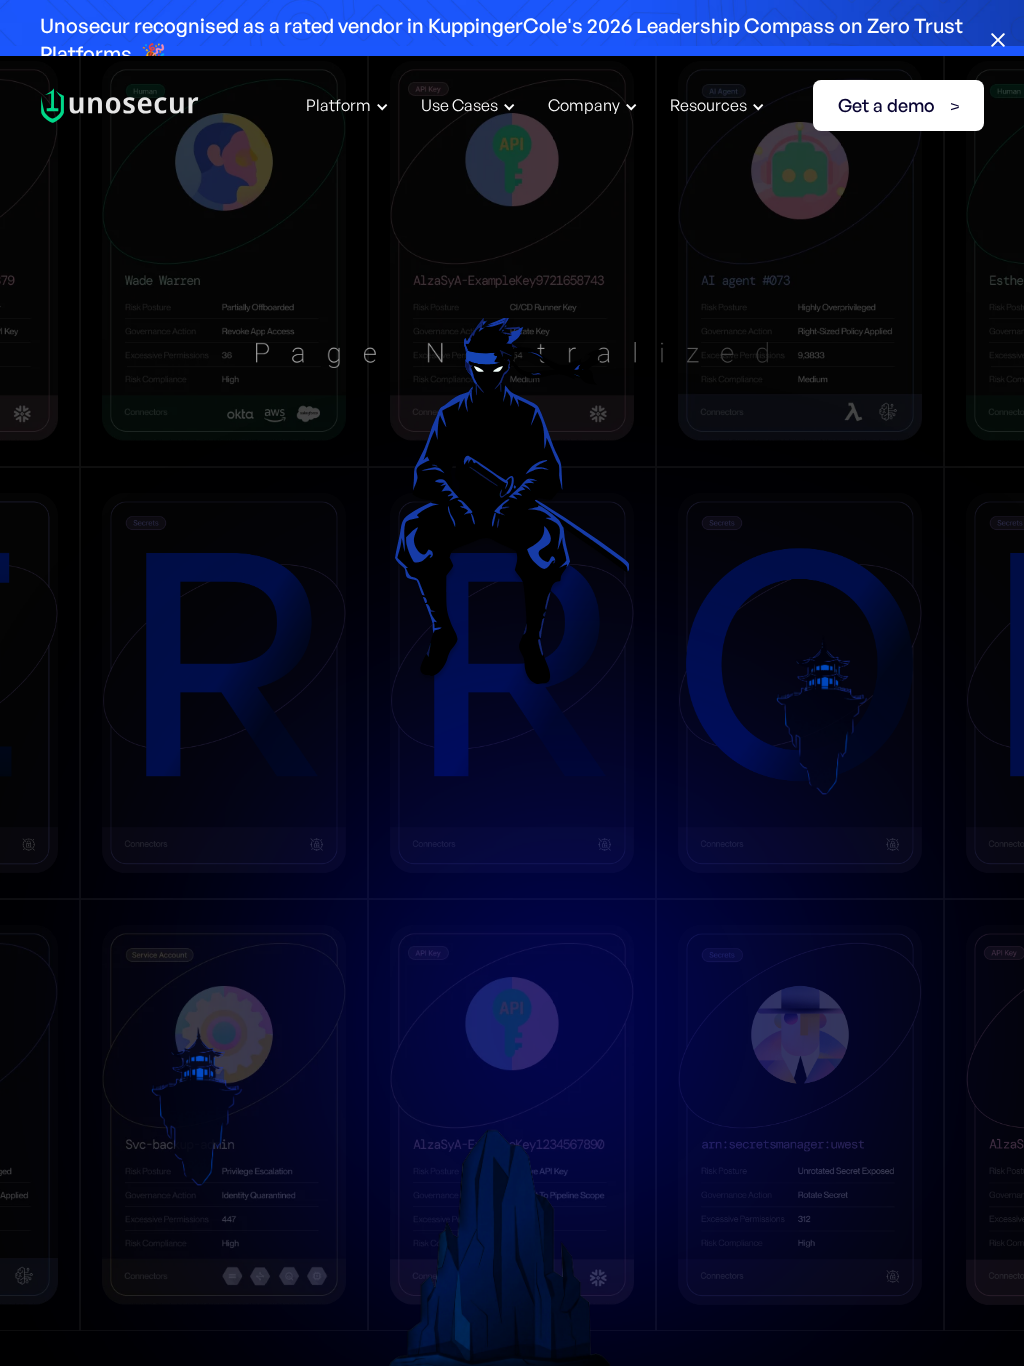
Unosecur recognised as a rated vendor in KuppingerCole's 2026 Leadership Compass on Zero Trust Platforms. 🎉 (501, 39)
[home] (120, 105)
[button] (347, 105)
